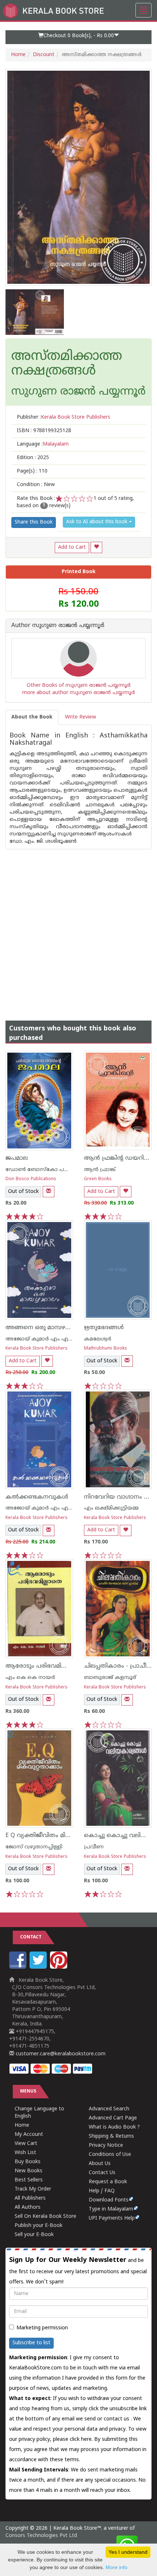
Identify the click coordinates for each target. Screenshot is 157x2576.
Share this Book (34, 522)
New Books (28, 2171)
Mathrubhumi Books (106, 1349)
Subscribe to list (31, 2343)
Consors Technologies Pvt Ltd (41, 2536)
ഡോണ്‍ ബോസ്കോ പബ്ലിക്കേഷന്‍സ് (53, 1170)
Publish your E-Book (39, 2226)
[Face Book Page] (19, 1967)
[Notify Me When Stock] (49, 1192)
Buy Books (28, 2162)
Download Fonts (109, 2200)
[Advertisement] (78, 928)
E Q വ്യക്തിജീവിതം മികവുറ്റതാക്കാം (56, 1836)
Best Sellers (29, 2180)
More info (116, 2567)
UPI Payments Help (112, 2218)
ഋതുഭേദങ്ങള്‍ (104, 1328)
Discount (44, 55)
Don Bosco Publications (31, 1179)
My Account (29, 2135)
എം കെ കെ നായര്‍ (30, 1678)
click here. (82, 2440)
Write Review (81, 717)
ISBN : (44, 431)
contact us (117, 2419)
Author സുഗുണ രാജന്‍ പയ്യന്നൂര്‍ (58, 626)
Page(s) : (32, 471)
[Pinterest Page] (60, 1967)
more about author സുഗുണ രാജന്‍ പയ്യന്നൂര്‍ (79, 693)
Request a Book (108, 2182)
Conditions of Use (110, 2155)
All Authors (28, 2207)
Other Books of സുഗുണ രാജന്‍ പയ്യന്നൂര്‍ (79, 686)
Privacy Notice (106, 2146)
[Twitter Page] (39, 1967)
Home (18, 55)
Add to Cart (72, 547)
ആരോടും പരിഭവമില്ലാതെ (43, 1666)
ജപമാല (17, 1158)
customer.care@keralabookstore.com (60, 2054)
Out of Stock (23, 1192)
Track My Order (33, 2189)
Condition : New (36, 485)
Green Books (98, 1179)
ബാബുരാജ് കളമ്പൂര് (110, 1678)
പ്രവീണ (94, 1847)
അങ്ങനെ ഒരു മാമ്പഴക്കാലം (45, 1328)
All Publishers (30, 2198)
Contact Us (102, 2173)
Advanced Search (109, 2109)
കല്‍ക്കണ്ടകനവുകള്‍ (37, 1497)
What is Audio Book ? (114, 2127)
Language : (43, 444)
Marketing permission (42, 2328)
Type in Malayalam (111, 2209)
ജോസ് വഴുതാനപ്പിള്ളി (34, 1847)
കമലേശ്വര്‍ (98, 1339)
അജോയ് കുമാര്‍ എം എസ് (40, 1339)
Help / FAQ (102, 2191)
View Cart (26, 2144)
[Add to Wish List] (96, 547)
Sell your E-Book (34, 2235)
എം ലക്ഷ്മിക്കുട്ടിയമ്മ (111, 1508)
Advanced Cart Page (113, 2118)
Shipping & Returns (111, 2136)
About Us (100, 2164)
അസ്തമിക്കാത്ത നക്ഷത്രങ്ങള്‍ (67, 364)
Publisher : (64, 417)
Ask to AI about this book (97, 522)
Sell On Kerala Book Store (45, 2217)
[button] (78, 37)
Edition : (33, 458)
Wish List (25, 2153)
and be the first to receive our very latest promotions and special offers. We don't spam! (78, 2271)
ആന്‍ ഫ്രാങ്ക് (100, 1170)
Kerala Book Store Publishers (37, 1349)
